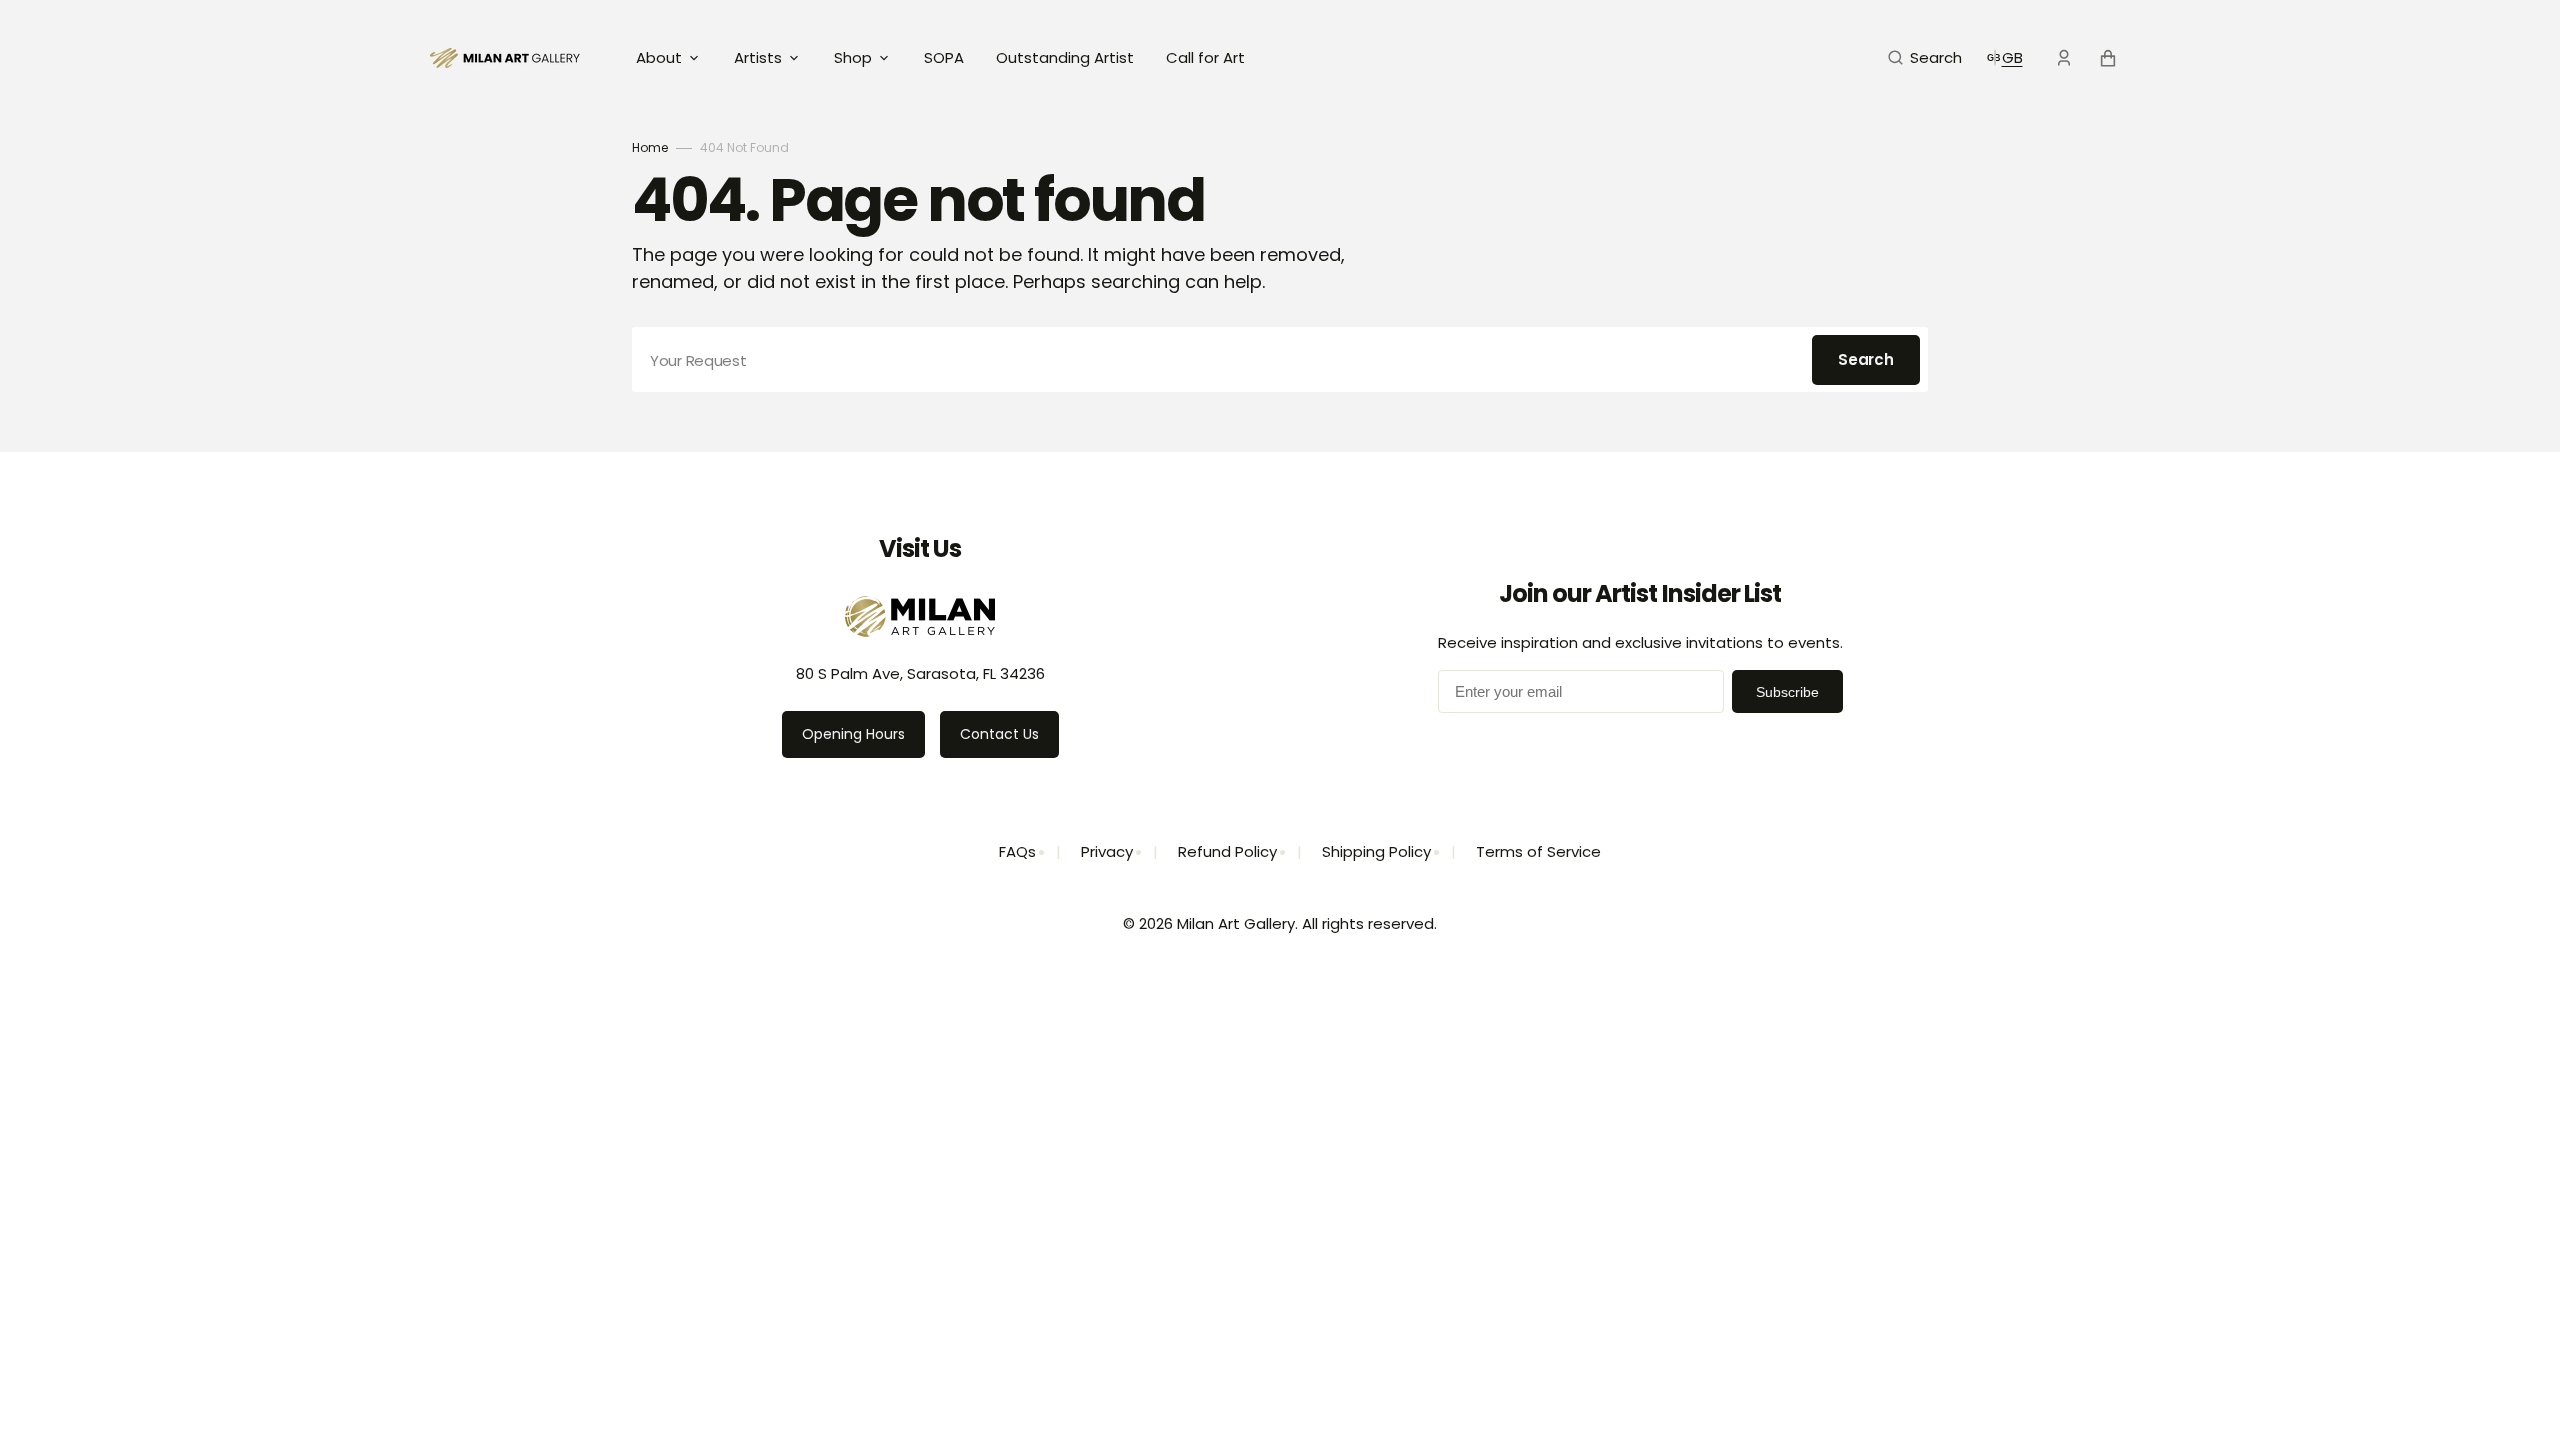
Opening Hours (853, 734)
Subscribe (1787, 692)
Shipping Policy (1376, 851)
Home (650, 147)
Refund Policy (1227, 851)
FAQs (1017, 851)
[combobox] (1280, 359)
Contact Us (999, 734)
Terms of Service (1538, 851)
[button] (1925, 58)
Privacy (1107, 851)
